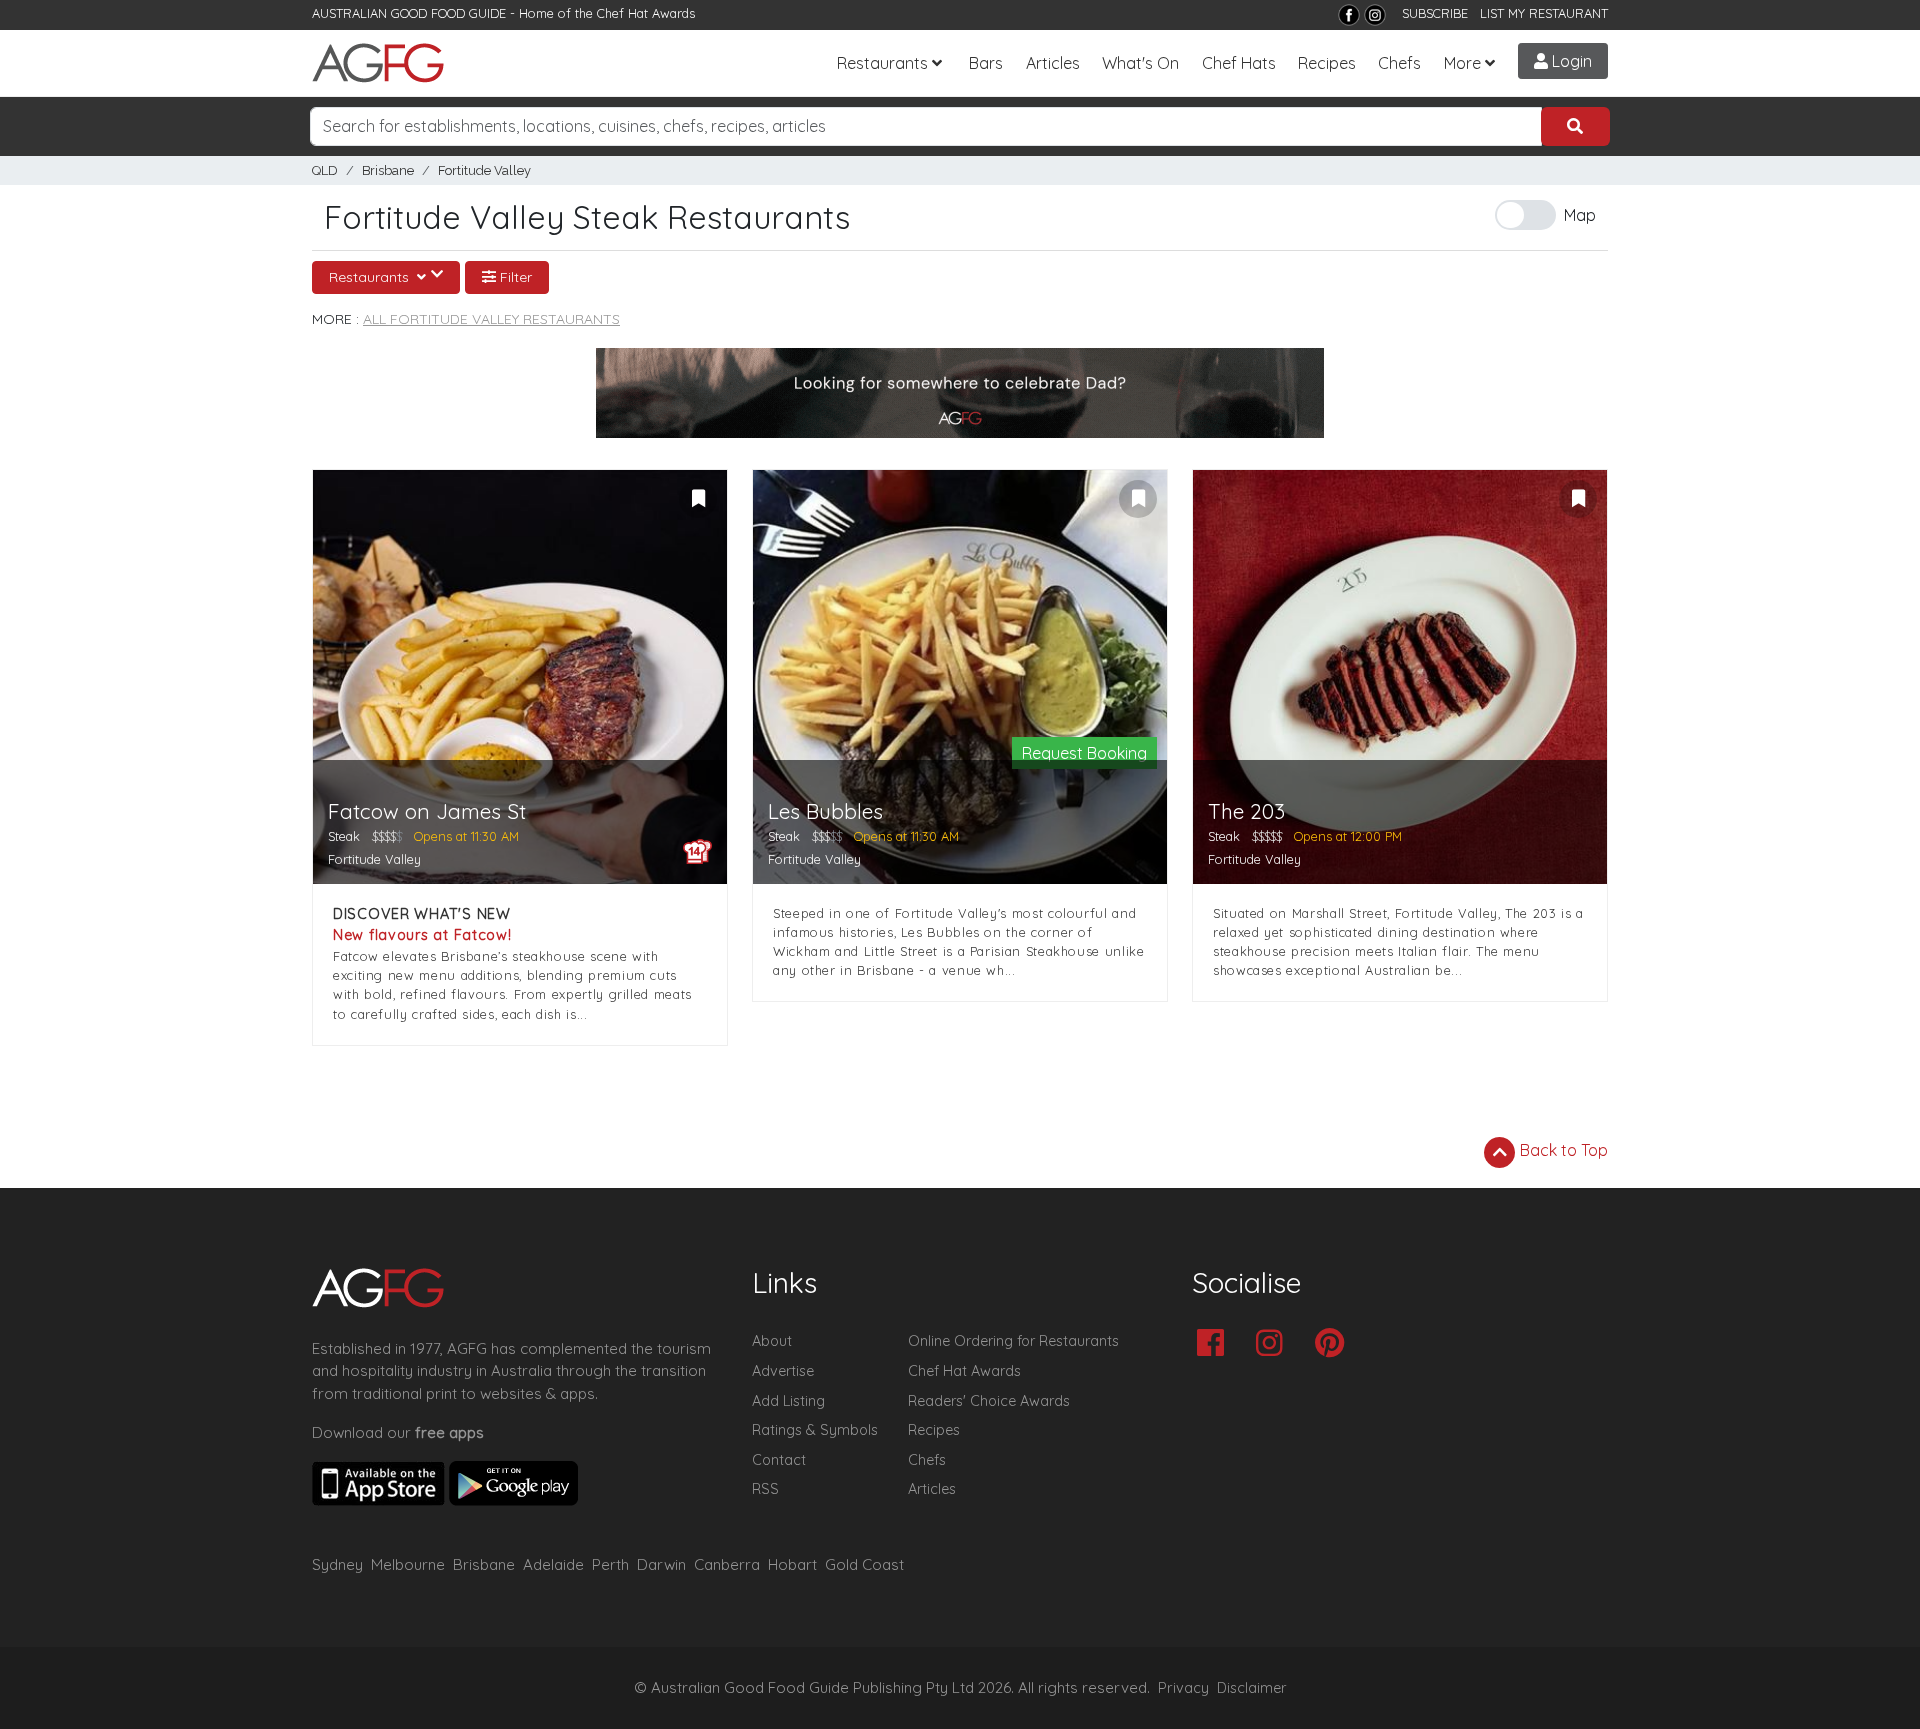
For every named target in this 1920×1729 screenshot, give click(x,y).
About (772, 1341)
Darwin (661, 1564)
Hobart (792, 1564)
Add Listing (788, 1401)
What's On (1140, 63)
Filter (514, 277)
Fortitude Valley (484, 170)
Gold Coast (864, 1564)
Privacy (1183, 1688)
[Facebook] (1349, 15)
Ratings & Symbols (815, 1430)
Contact (779, 1460)
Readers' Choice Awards (989, 1401)
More (1462, 63)
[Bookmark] (698, 499)
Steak (344, 836)
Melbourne (408, 1564)
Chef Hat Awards (646, 13)
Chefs (1399, 63)
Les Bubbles (825, 811)
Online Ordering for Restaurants (1013, 1341)
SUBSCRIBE (1435, 13)
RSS (765, 1489)
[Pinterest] (1334, 1344)
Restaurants (882, 63)
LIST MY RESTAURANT (1544, 13)
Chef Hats (1239, 63)
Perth (610, 1564)
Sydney (337, 1564)
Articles (1053, 63)
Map (1580, 215)
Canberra (727, 1564)
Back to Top (1562, 1150)
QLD (325, 170)
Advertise (783, 1371)
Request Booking (1084, 753)
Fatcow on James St (427, 811)
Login (1570, 61)
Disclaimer (1252, 1688)
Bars (986, 63)
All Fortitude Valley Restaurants (491, 319)
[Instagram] (1375, 15)
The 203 (1246, 811)
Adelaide (553, 1564)
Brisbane (388, 170)
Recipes (1327, 63)
